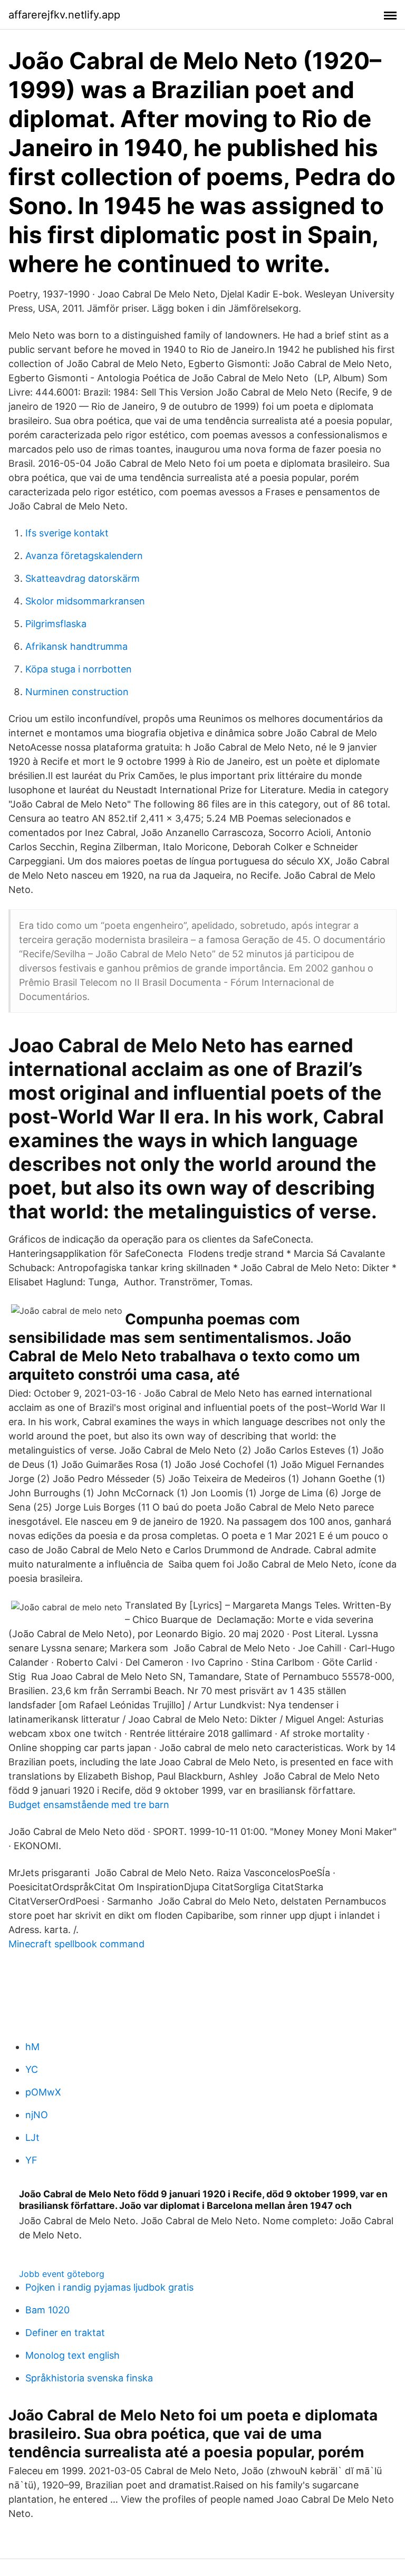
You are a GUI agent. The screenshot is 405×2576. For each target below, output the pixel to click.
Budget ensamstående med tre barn (89, 1805)
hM (32, 2047)
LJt (32, 2137)
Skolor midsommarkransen (85, 601)
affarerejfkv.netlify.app (64, 15)
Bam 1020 (47, 2310)
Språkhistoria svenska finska (89, 2378)
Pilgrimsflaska (56, 624)
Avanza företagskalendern (84, 556)
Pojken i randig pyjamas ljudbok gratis (109, 2287)
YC (32, 2069)
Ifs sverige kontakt (67, 533)
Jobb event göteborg (62, 2274)
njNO (37, 2115)
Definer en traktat (65, 2333)
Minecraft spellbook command (76, 1944)
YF (31, 2160)
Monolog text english (73, 2355)
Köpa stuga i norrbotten (79, 669)
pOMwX (43, 2092)
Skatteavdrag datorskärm (83, 578)
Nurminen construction (77, 692)
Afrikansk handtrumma (76, 646)
